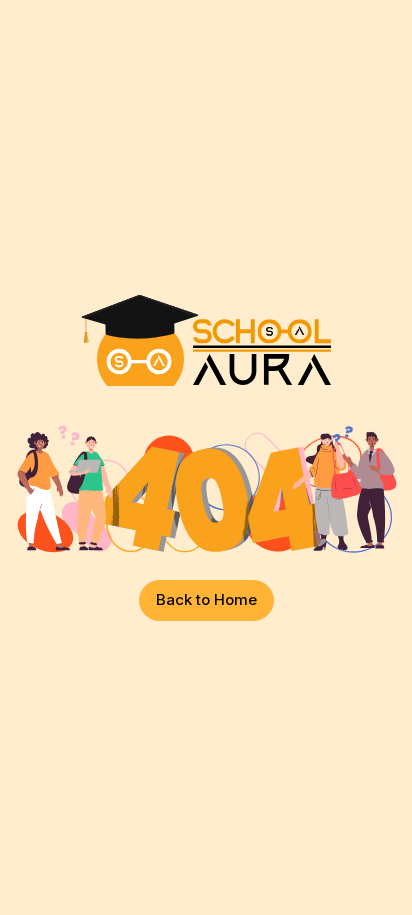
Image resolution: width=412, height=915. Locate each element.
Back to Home (206, 599)
